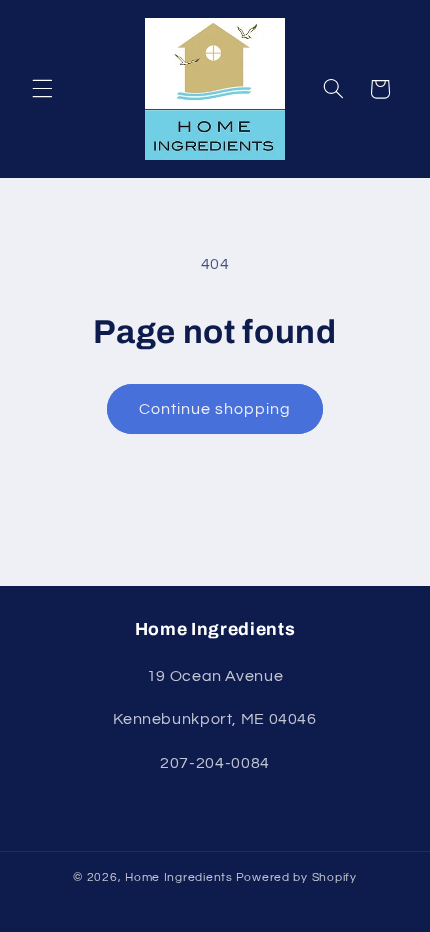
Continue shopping (215, 409)
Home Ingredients (179, 877)
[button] (42, 89)
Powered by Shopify (296, 877)
